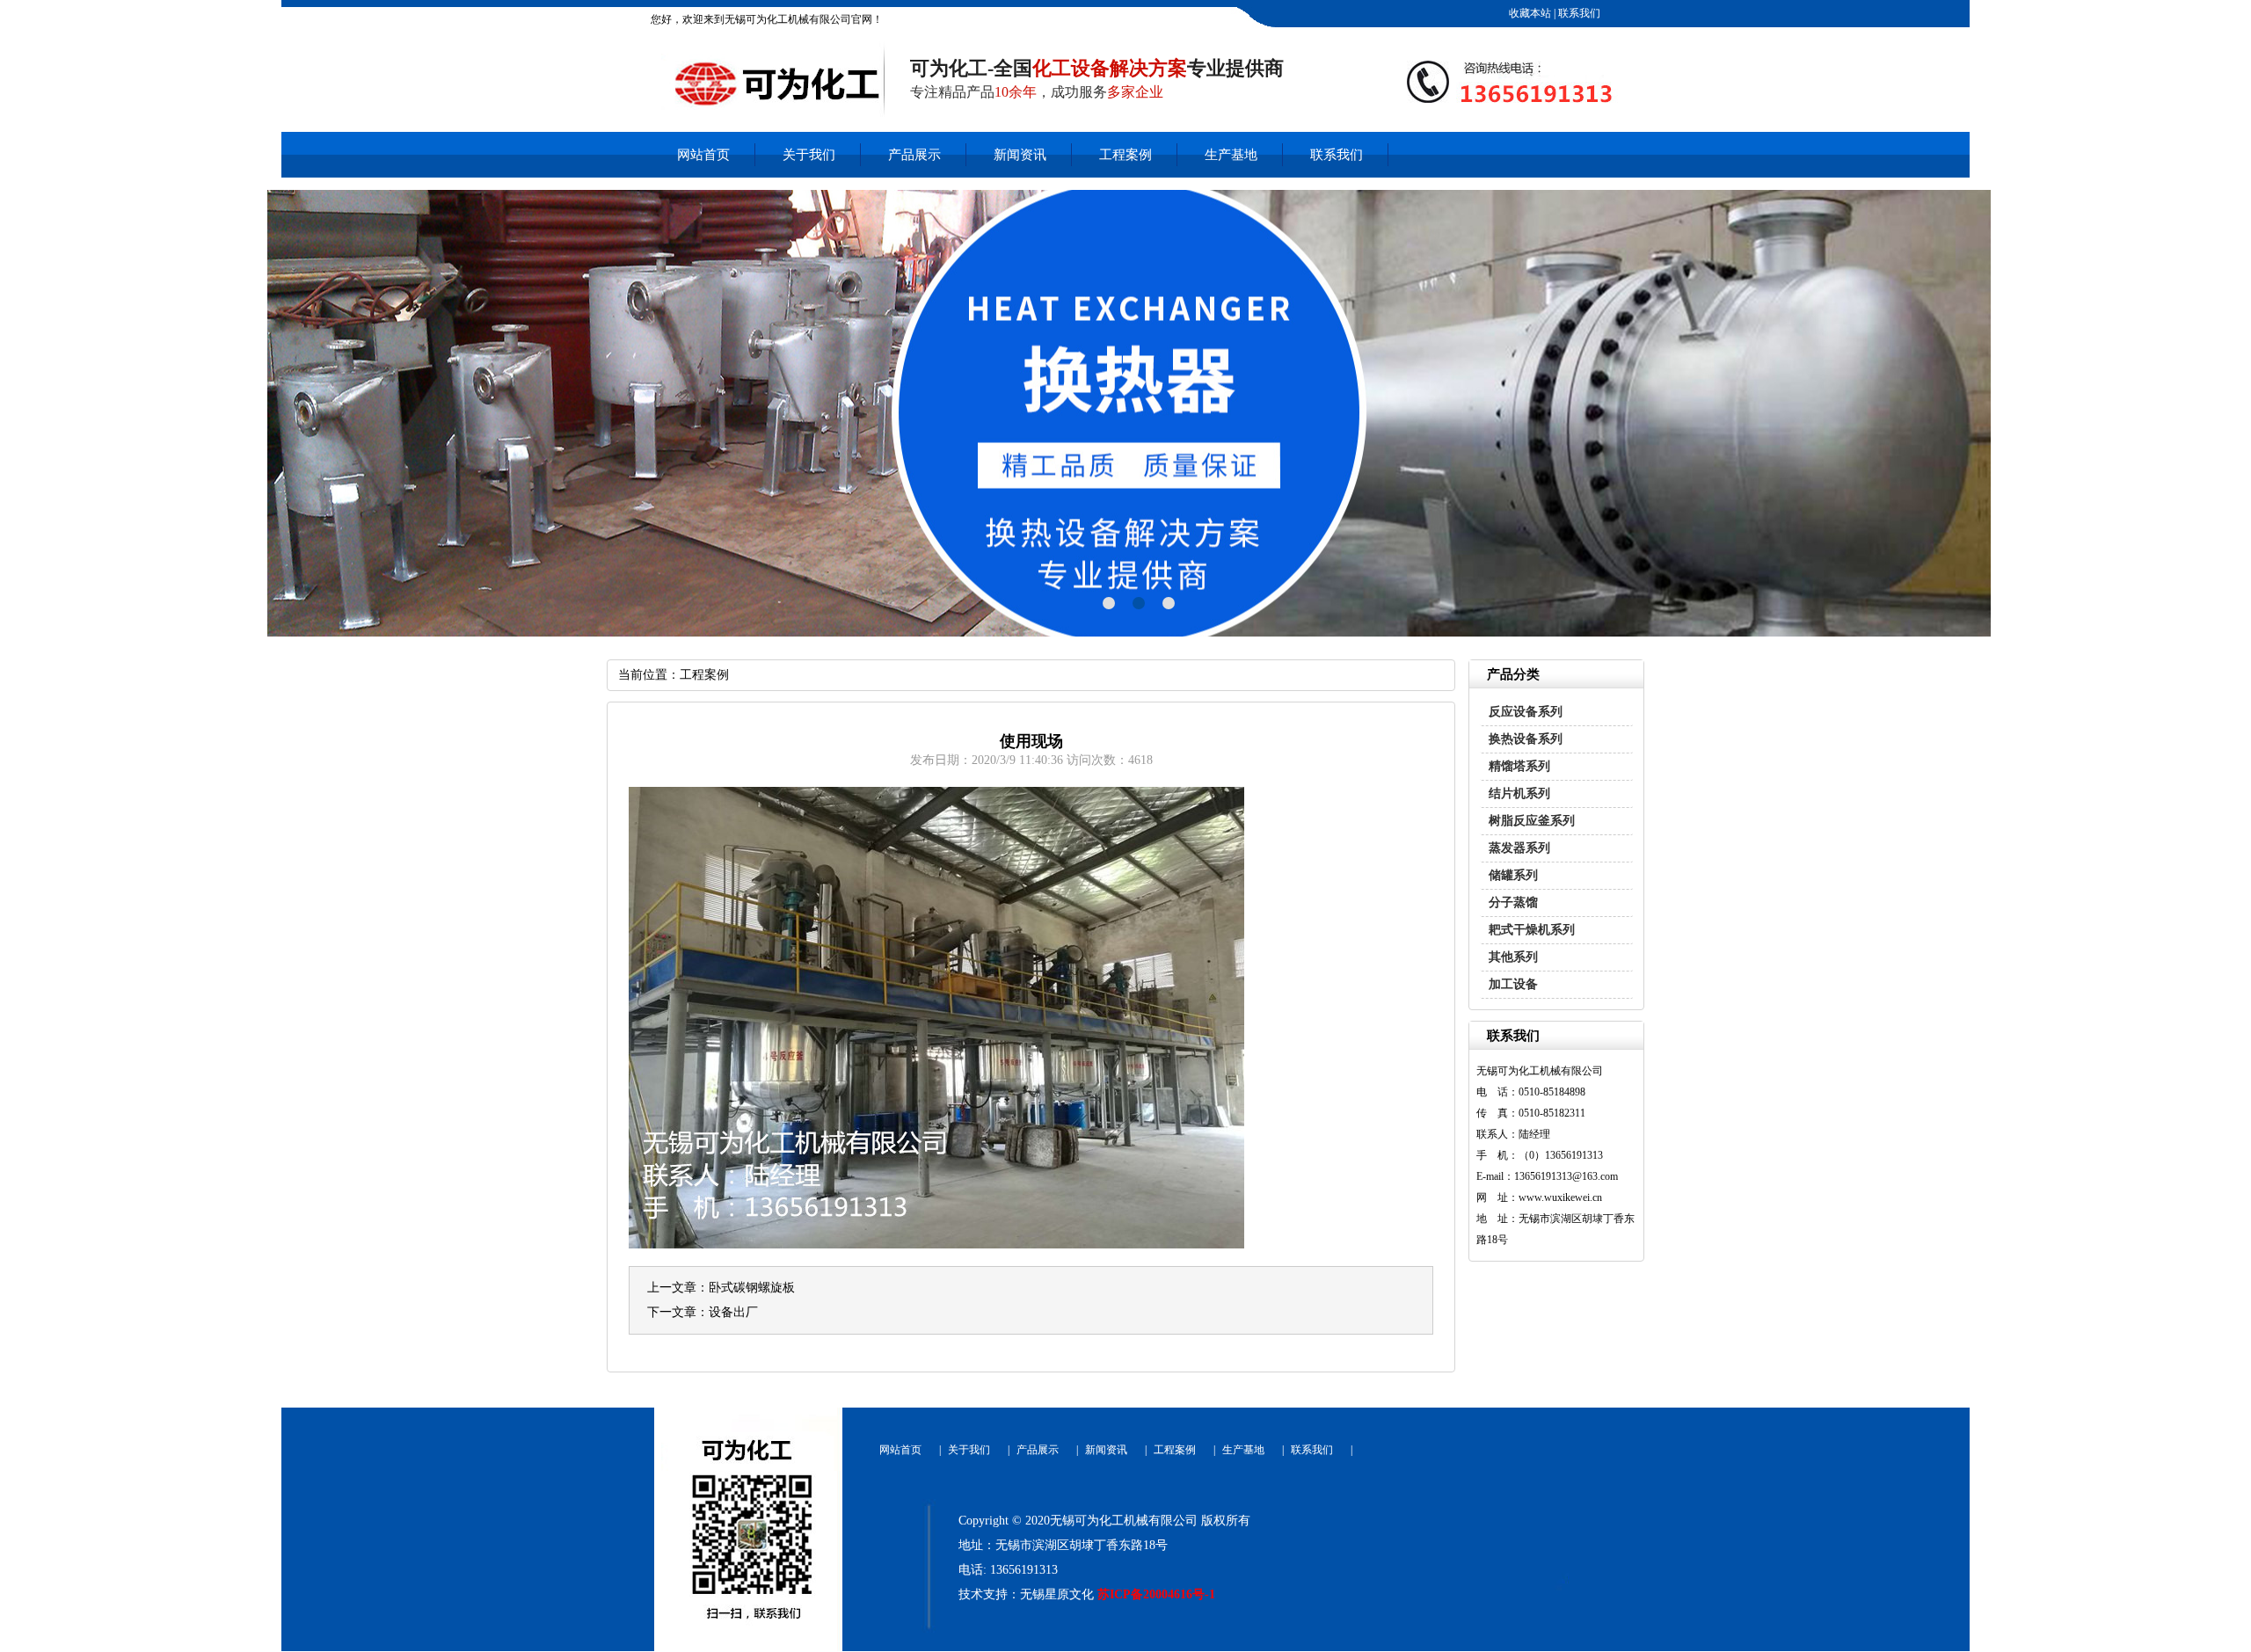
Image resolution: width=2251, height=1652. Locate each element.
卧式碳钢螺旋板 (752, 1288)
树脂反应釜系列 (1532, 821)
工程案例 (1125, 155)
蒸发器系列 (1519, 848)
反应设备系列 (1526, 712)
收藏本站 (1529, 13)
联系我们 (1578, 13)
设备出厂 (733, 1312)
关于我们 (809, 155)
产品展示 (914, 155)
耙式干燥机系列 (1532, 930)
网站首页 (703, 155)
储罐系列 (1513, 875)
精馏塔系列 (1519, 766)
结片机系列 (1519, 793)
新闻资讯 (1020, 155)
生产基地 (1231, 155)
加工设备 (1513, 984)
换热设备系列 (1526, 739)
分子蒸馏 (1513, 902)
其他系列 (1513, 957)
